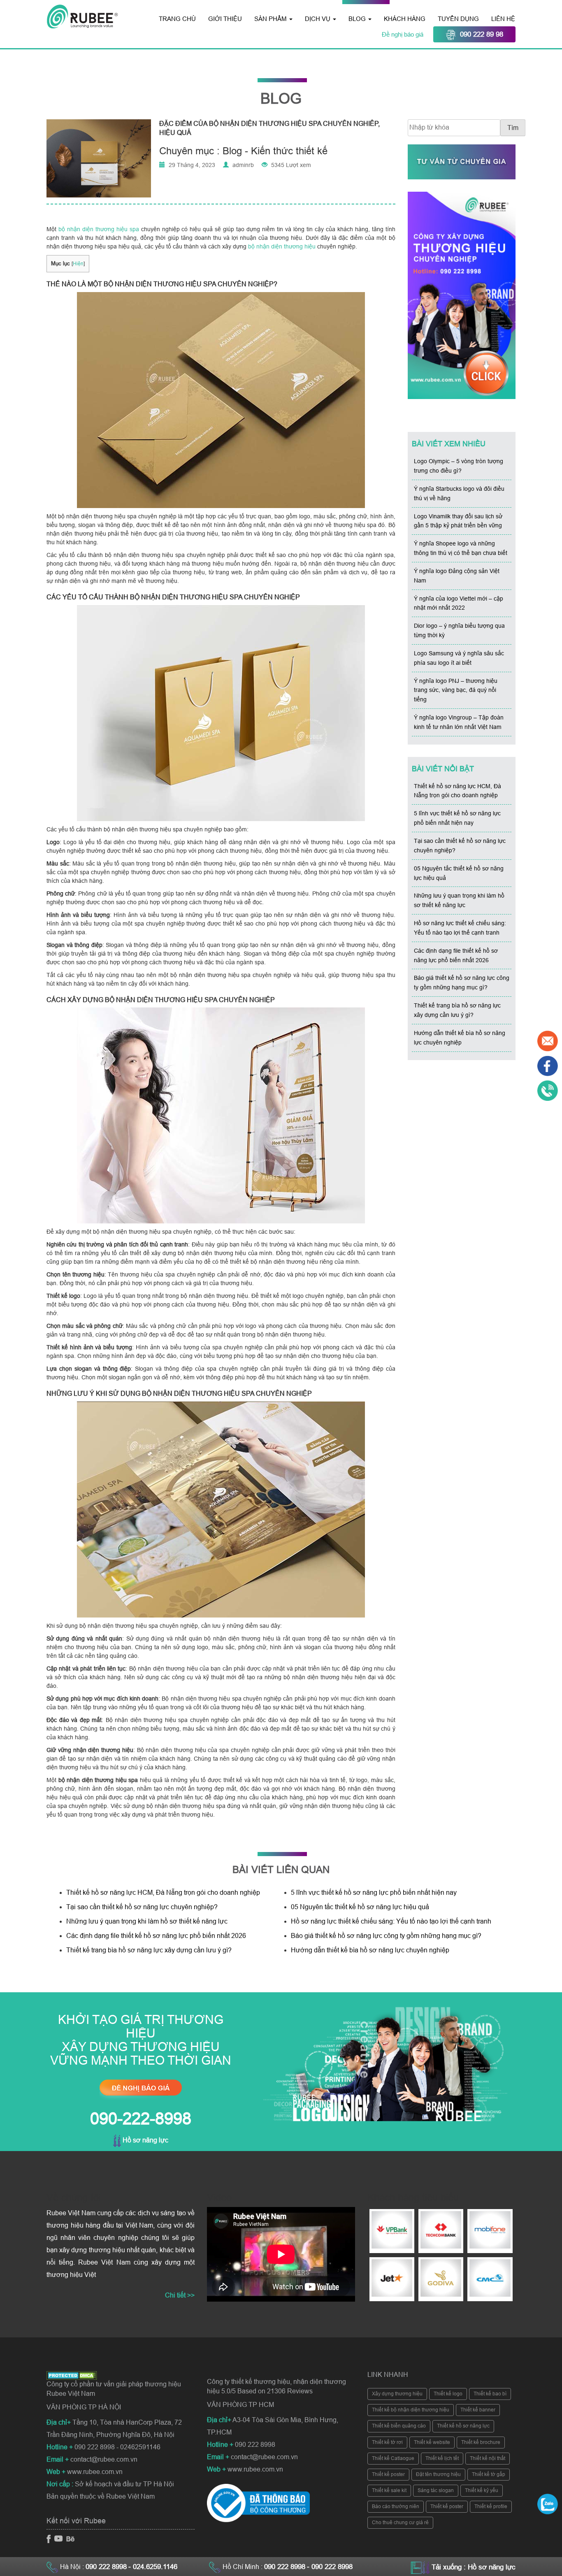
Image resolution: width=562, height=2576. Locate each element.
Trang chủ (177, 19)
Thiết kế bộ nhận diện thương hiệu (411, 2410)
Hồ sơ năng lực (145, 2140)
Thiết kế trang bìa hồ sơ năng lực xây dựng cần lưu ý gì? (149, 1950)
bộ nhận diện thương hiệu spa (99, 229)
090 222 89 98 (482, 34)
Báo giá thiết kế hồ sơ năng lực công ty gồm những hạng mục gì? (386, 1936)
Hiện (78, 264)
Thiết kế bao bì (490, 2394)
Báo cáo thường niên (396, 2506)
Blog (358, 19)
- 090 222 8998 (330, 2567)
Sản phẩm (271, 19)
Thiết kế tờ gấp (489, 2474)
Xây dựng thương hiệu (397, 2394)
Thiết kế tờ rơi (387, 2442)
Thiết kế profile (491, 2506)
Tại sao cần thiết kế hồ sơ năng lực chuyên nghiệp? (142, 1907)
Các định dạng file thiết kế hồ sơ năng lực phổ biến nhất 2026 (156, 1936)
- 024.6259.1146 (153, 2567)
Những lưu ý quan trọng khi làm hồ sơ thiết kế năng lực (147, 1921)
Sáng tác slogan (436, 2490)
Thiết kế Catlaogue (393, 2458)
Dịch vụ (318, 19)
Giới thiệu (225, 19)
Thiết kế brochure (481, 2442)
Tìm (513, 128)
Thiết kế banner (478, 2410)
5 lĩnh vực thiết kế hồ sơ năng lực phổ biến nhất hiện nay (374, 1893)
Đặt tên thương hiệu (438, 2474)
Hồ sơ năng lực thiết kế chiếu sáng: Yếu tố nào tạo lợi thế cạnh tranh (391, 1921)
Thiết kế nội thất (488, 2458)
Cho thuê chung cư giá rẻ (400, 2523)
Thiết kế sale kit (389, 2490)
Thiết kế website (432, 2442)
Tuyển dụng (458, 19)
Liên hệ (503, 19)
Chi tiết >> (180, 2295)
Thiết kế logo (448, 2394)
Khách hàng (405, 19)
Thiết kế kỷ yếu (482, 2490)
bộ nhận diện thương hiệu (282, 246)
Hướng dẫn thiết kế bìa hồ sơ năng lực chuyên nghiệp (370, 1950)
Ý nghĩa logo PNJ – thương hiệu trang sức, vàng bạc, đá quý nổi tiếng (456, 690)
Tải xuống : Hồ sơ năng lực (474, 2567)
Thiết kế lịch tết (442, 2458)
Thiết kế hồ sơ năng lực (463, 2426)
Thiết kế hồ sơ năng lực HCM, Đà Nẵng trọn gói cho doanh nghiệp (163, 1893)
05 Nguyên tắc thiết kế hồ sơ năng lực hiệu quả (360, 1907)
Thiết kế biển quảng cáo (399, 2426)
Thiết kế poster (388, 2474)
